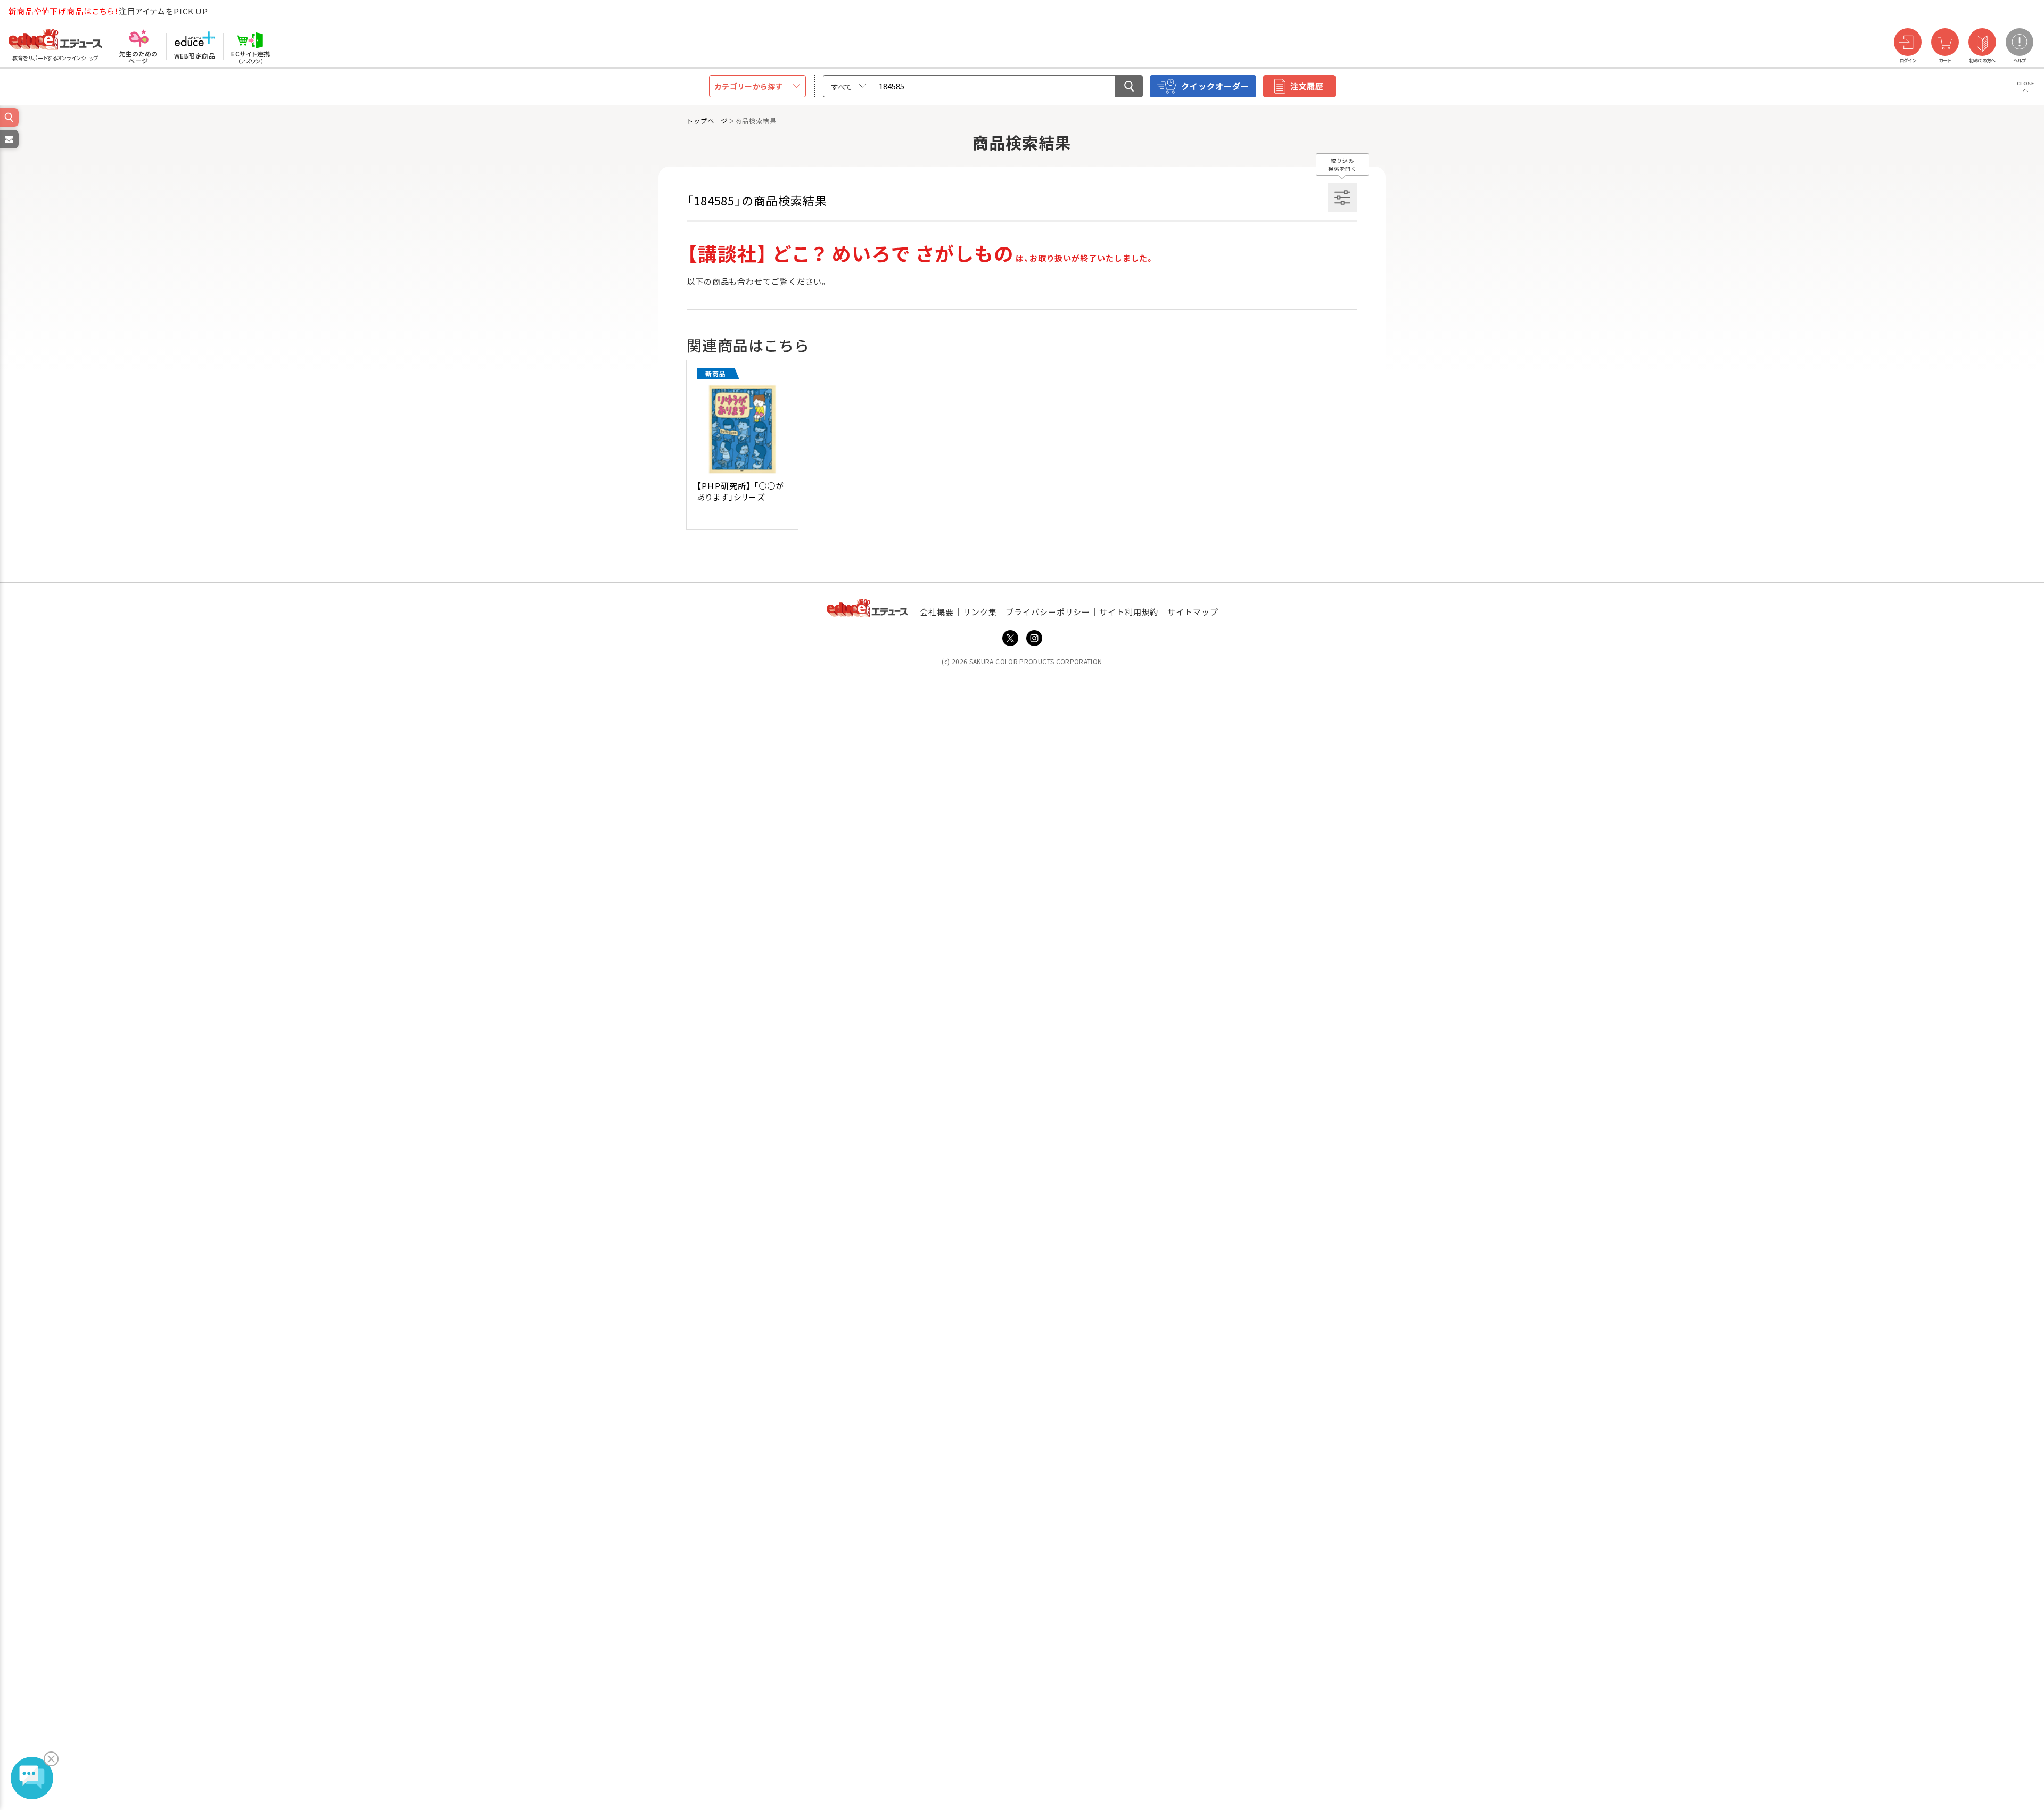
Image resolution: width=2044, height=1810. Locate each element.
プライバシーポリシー (1048, 612)
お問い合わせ (9, 148)
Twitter (1010, 638)
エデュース (36, 11)
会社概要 (937, 612)
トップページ (707, 121)
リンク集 (980, 612)
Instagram (1034, 638)
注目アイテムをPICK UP (108, 11)
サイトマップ (1193, 612)
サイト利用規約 (1129, 612)
